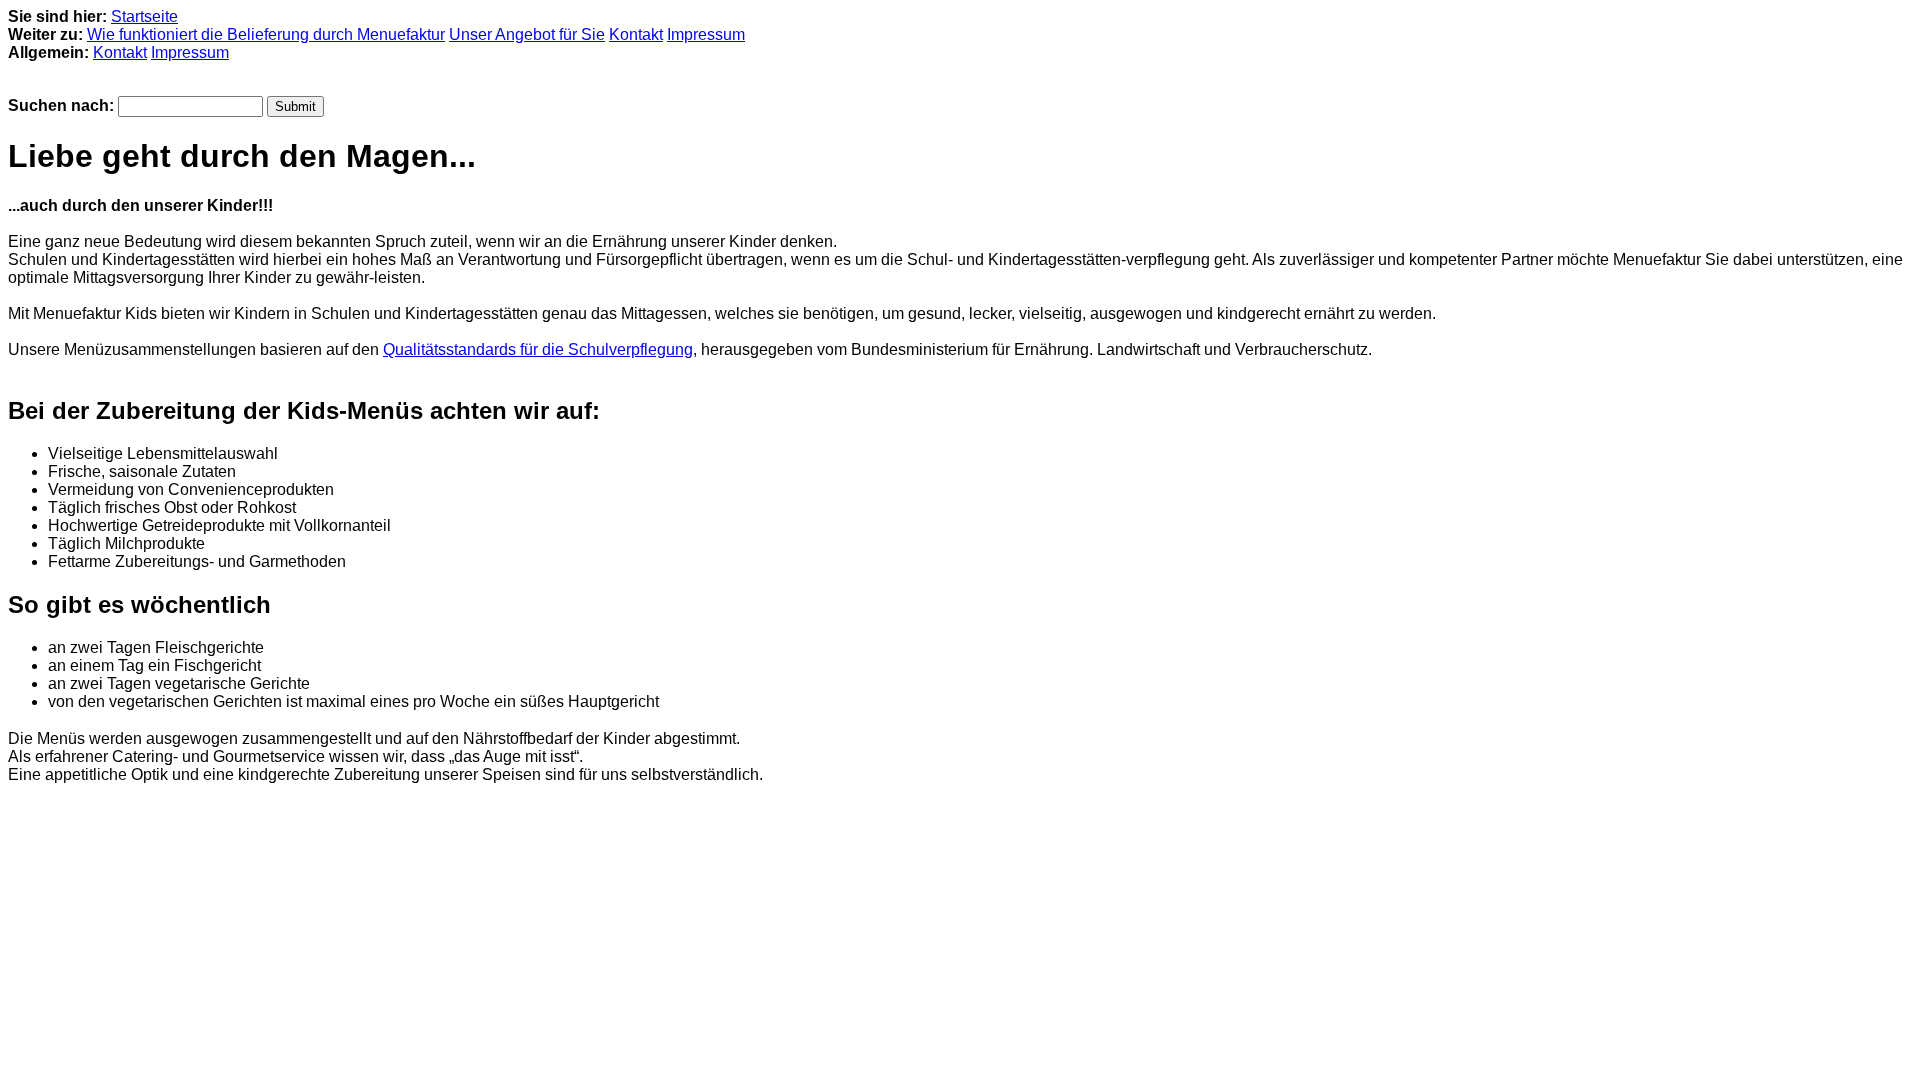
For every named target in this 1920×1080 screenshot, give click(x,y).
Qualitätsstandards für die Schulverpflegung (538, 349)
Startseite (144, 16)
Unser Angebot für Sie (527, 34)
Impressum (706, 34)
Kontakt (636, 34)
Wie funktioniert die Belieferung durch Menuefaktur (266, 34)
